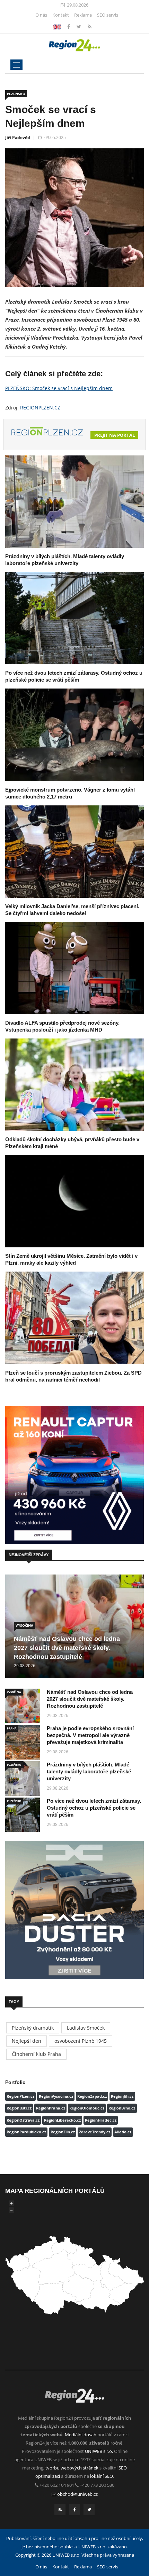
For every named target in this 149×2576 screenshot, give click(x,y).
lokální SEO (102, 2476)
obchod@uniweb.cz (77, 2494)
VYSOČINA (24, 1625)
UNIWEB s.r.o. (99, 2451)
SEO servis (108, 15)
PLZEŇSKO (16, 94)
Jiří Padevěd (18, 137)
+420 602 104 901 (57, 2485)
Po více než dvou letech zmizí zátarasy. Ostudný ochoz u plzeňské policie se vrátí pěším (94, 1808)
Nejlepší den (27, 2041)
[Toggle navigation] (16, 65)
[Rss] (90, 26)
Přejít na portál (115, 435)
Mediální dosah (81, 2435)
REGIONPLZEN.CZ (40, 408)
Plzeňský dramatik (33, 2028)
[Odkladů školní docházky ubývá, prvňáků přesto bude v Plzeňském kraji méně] (74, 1085)
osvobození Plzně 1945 (81, 2041)
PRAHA (12, 1728)
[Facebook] (57, 26)
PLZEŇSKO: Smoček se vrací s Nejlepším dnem (59, 388)
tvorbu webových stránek (72, 2468)
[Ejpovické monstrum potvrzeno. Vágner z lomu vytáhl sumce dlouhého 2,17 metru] (74, 735)
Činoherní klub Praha (36, 2054)
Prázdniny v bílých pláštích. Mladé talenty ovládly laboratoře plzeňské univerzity (89, 1771)
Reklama (83, 15)
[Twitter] (80, 26)
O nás (41, 15)
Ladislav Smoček (86, 2028)
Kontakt (61, 15)
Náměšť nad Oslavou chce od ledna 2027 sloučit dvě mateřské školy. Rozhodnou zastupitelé (67, 1648)
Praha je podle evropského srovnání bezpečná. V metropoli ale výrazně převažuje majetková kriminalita (90, 1735)
